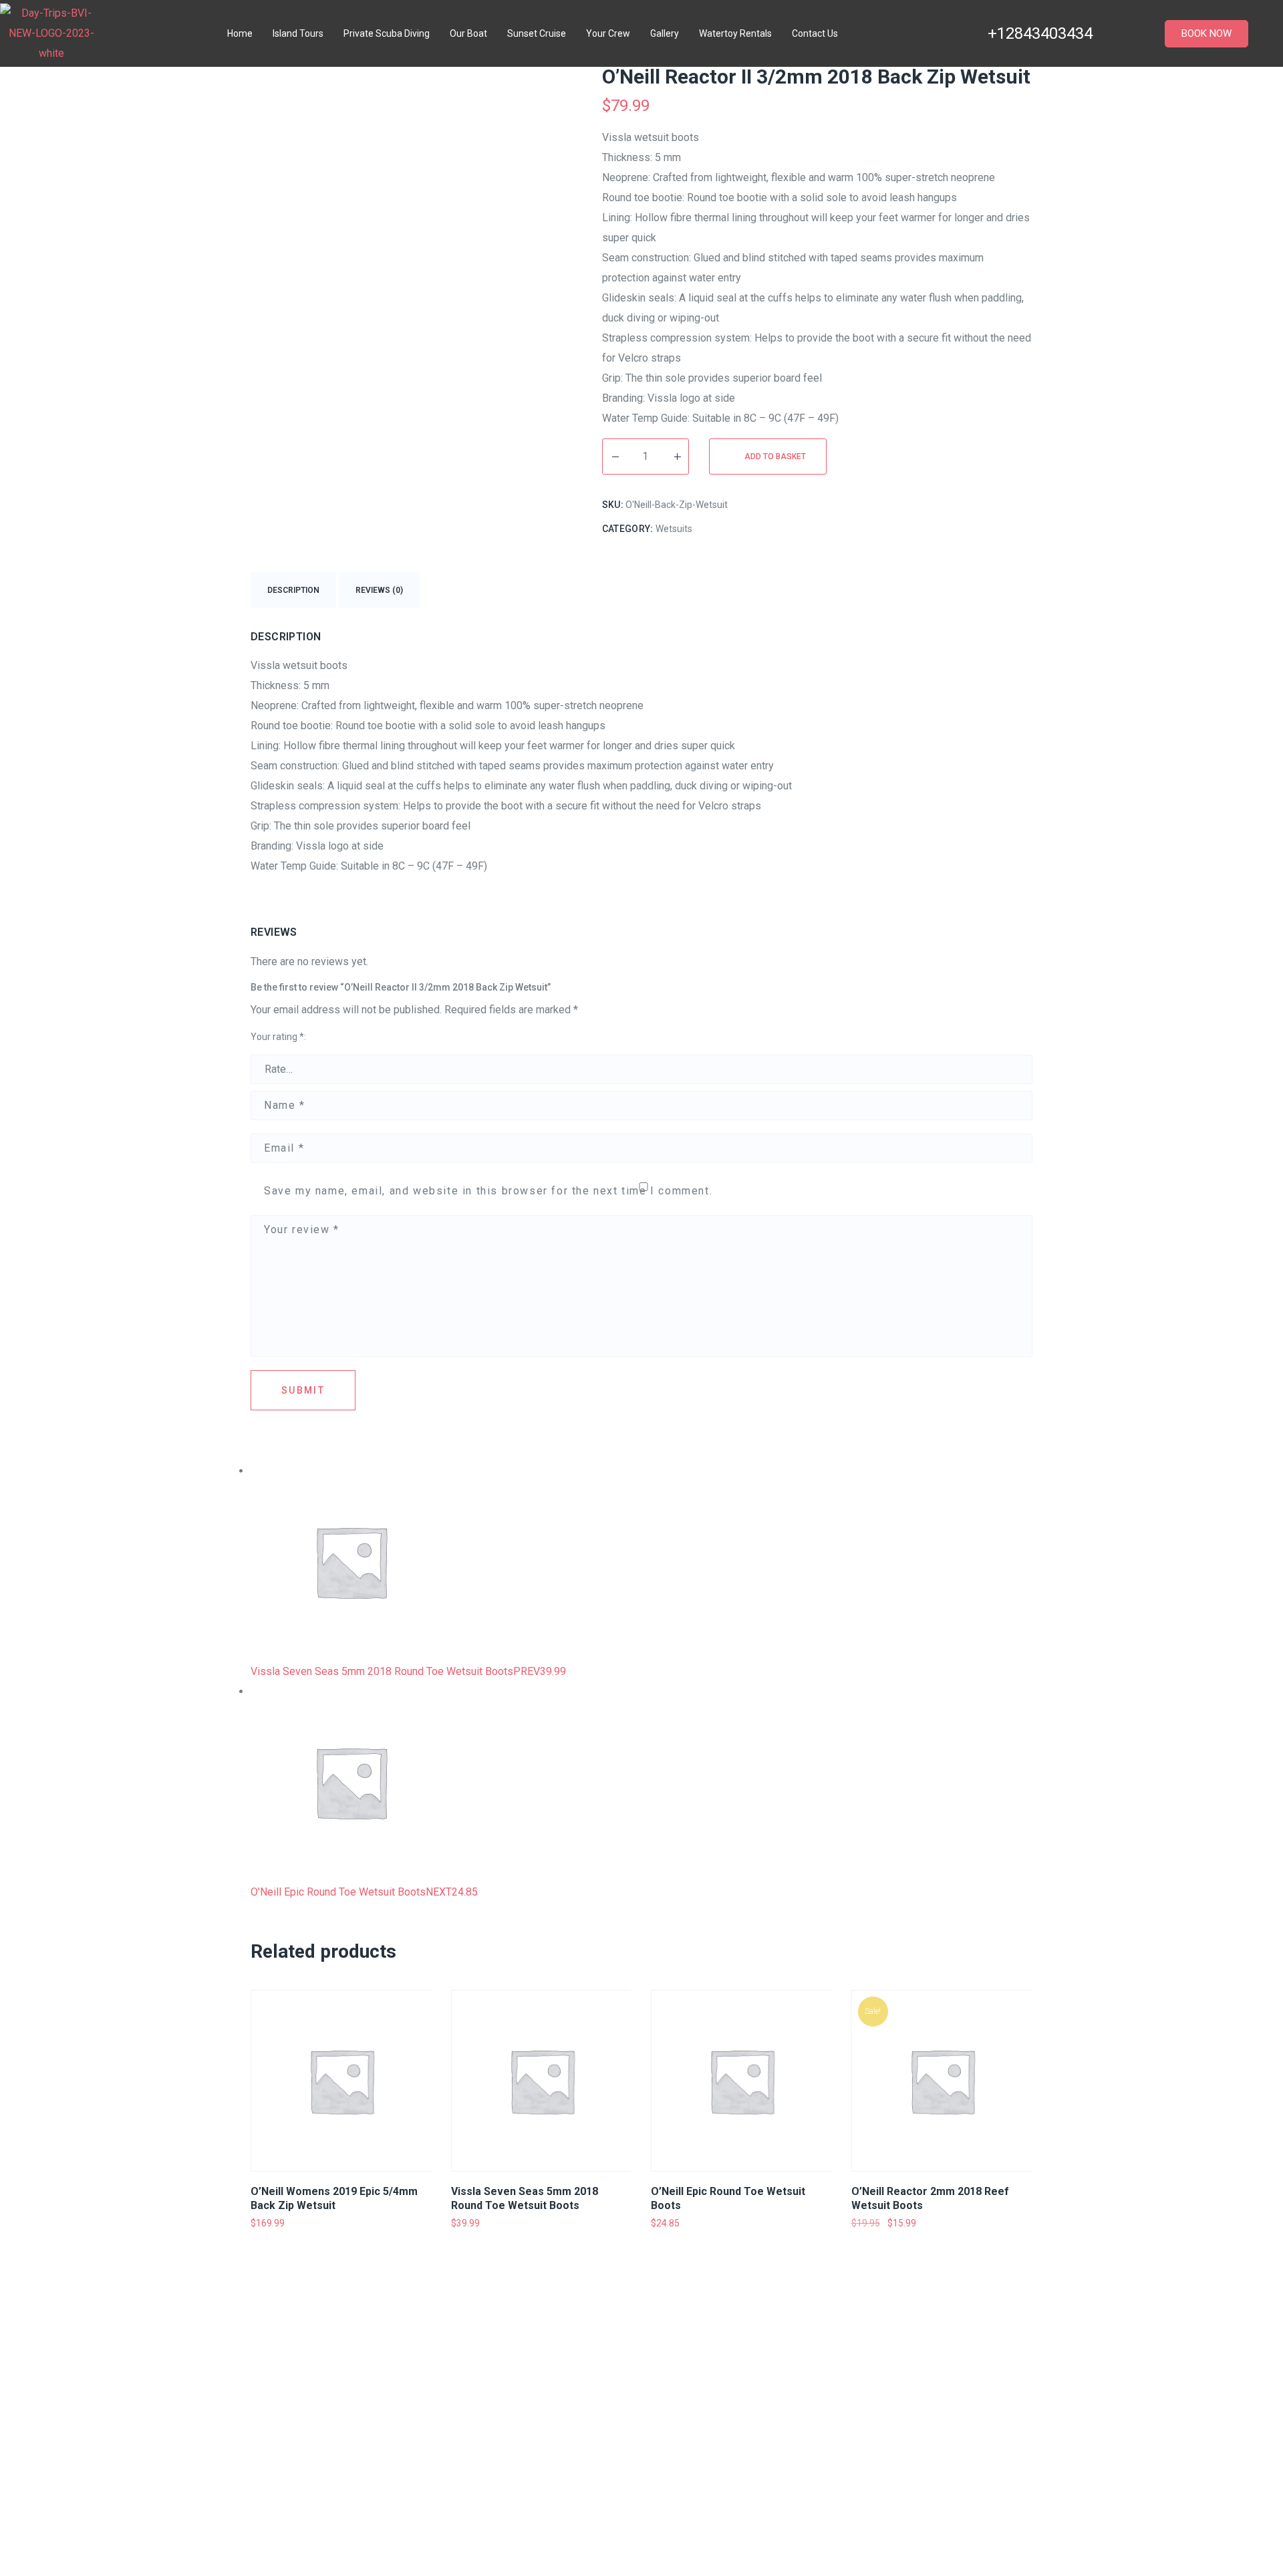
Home (240, 33)
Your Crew (608, 33)
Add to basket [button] (301, 2242)
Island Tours (298, 33)
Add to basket (775, 457)
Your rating (277, 1037)
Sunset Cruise (537, 33)
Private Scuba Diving (387, 33)
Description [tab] (293, 590)
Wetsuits (674, 529)
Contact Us (815, 33)
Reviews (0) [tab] (379, 590)
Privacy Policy (751, 2383)
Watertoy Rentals (735, 33)
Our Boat (468, 33)
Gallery (665, 33)
